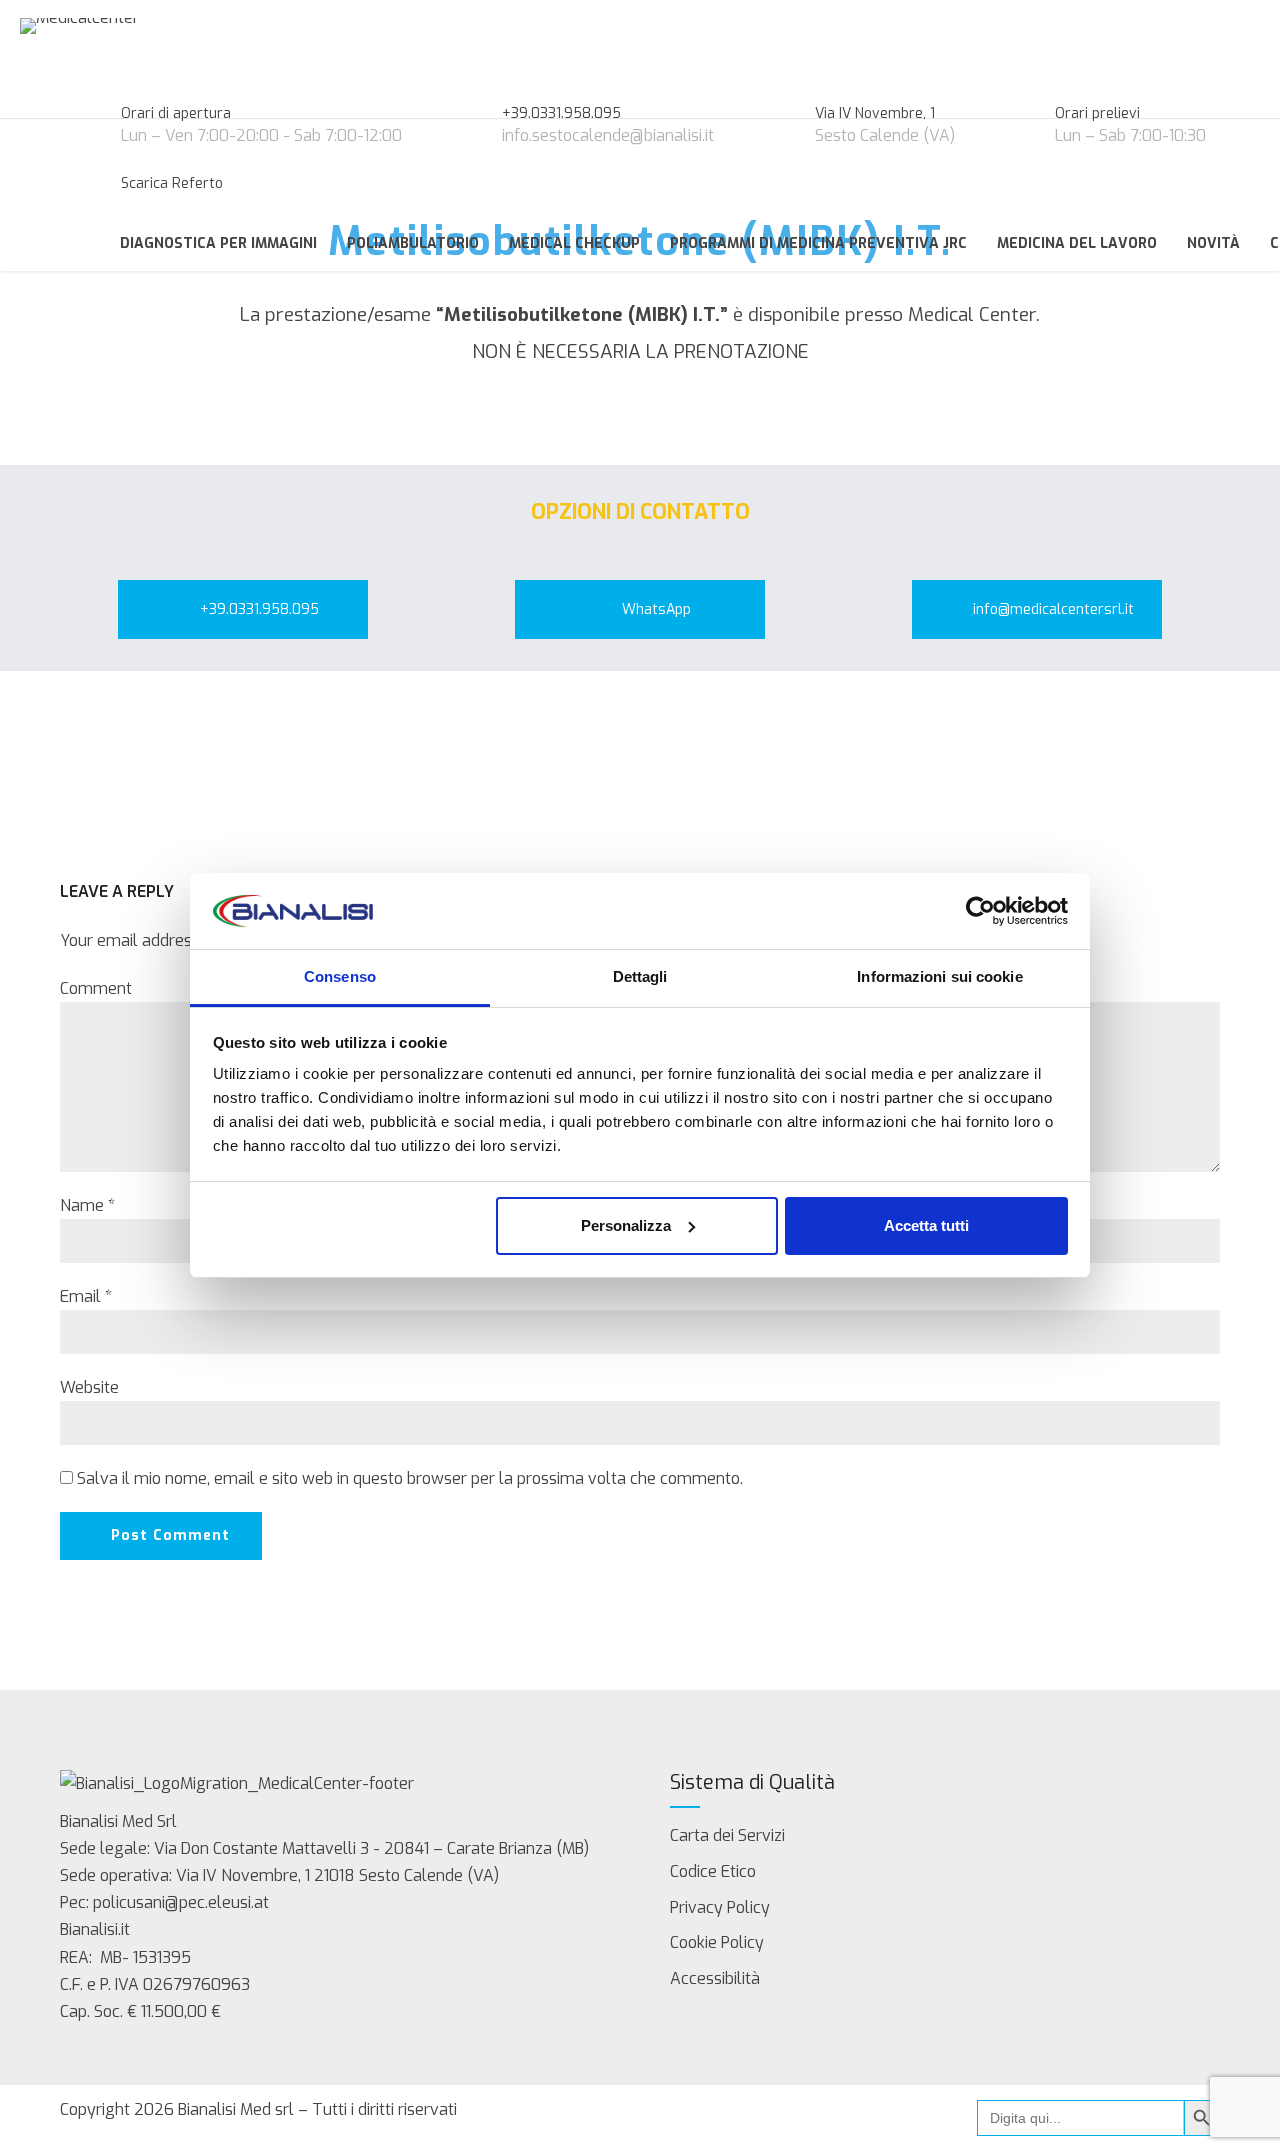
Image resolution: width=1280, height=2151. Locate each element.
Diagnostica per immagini (218, 243)
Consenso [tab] (340, 976)
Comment (96, 988)
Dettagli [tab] (640, 976)
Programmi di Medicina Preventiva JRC (818, 243)
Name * (87, 1205)
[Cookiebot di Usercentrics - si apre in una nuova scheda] (980, 911)
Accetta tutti (926, 1225)
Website (89, 1387)
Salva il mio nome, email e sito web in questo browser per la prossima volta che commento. (410, 1478)
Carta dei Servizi (727, 1835)
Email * (86, 1296)
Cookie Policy (717, 1942)
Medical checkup (574, 243)
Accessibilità (715, 1978)
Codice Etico (713, 1871)
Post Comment (170, 1535)
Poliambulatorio (413, 243)
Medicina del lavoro (1077, 243)
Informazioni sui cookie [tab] (939, 976)
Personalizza (626, 1225)
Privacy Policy (720, 1907)
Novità (1213, 243)
